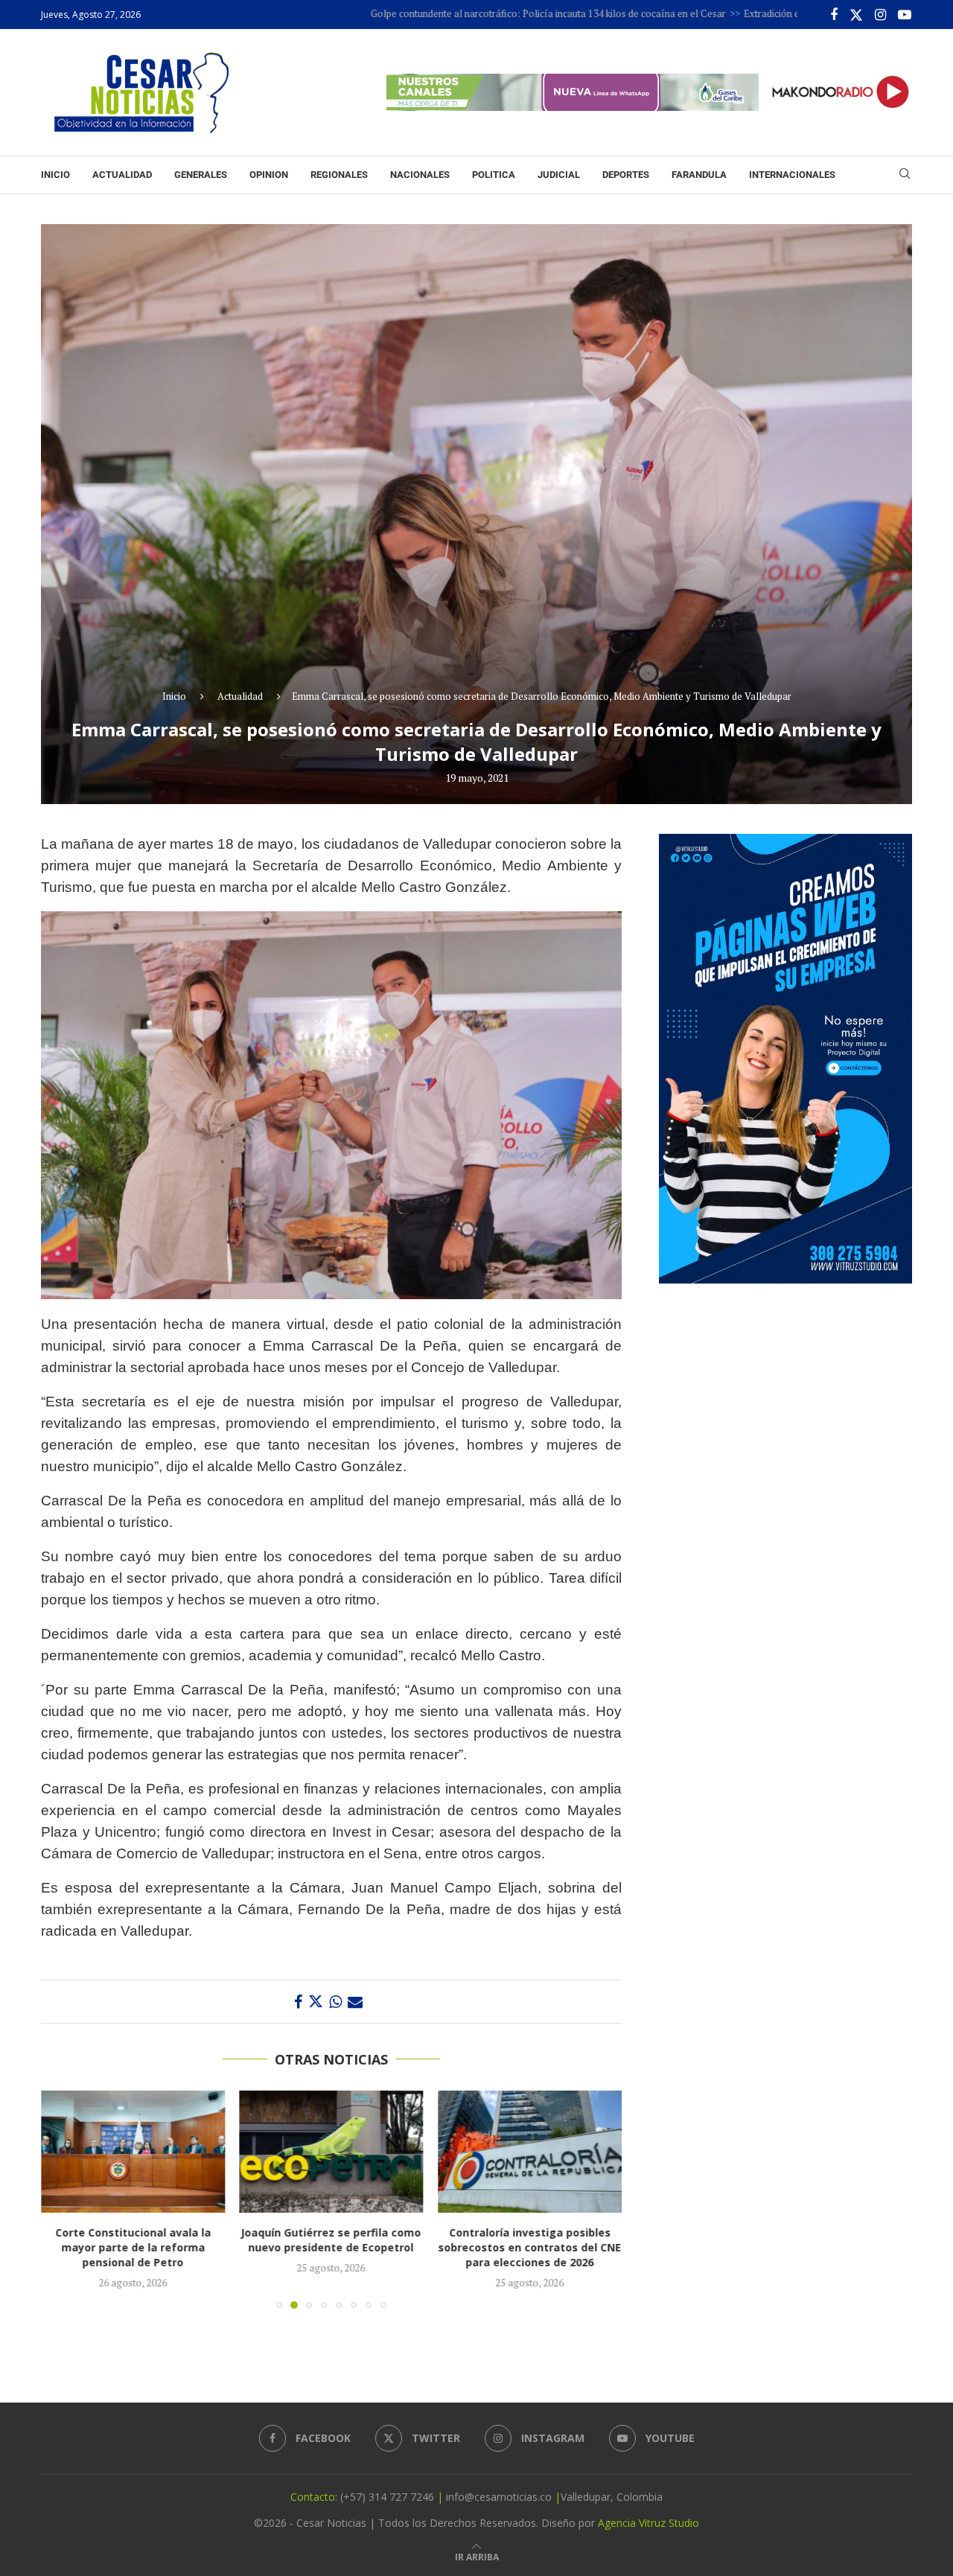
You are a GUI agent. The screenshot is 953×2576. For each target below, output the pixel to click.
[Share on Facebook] (298, 2002)
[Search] (905, 175)
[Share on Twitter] (316, 2002)
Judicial (559, 175)
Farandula (699, 175)
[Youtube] (905, 15)
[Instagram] (880, 15)
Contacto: (315, 2497)
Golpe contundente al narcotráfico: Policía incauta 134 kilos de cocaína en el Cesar (442, 13)
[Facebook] (834, 15)
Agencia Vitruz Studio (648, 2523)
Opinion (269, 175)
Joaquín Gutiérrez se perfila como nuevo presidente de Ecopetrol (133, 2241)
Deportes (626, 175)
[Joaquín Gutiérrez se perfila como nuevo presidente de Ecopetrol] (133, 2152)
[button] (61, 2199)
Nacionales (420, 175)
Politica (494, 175)
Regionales (339, 175)
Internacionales (792, 175)
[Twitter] (856, 15)
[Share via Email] (355, 2002)
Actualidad (122, 175)
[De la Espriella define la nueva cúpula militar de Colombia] (530, 2152)
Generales (201, 175)
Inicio (55, 175)
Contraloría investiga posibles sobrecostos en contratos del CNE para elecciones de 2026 (331, 2248)
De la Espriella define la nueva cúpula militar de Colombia (530, 2241)
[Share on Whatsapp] (335, 2002)
